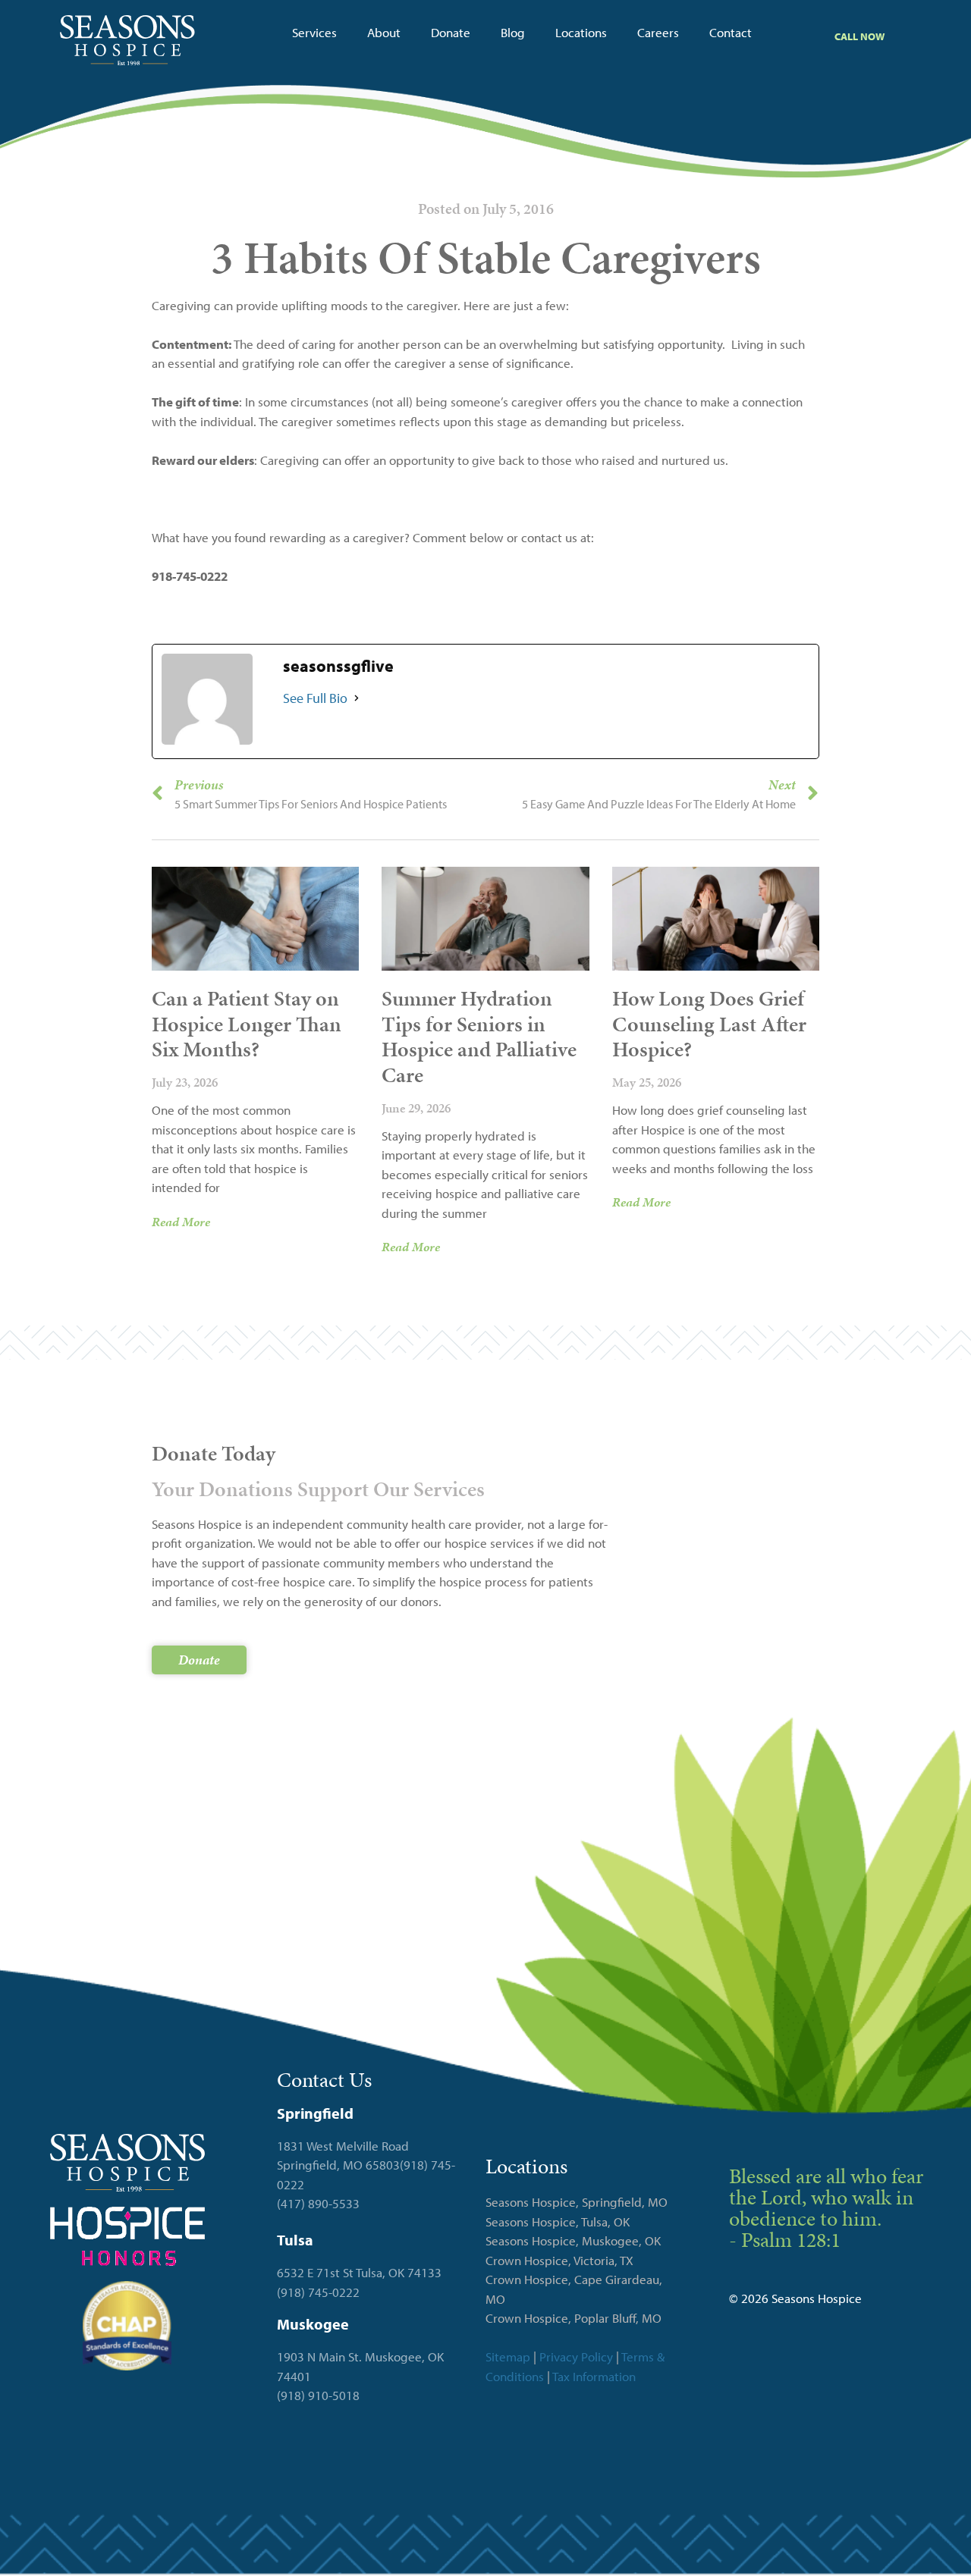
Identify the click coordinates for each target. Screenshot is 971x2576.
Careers (658, 32)
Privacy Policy (576, 2356)
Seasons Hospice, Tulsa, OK (558, 2221)
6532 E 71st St (315, 2272)
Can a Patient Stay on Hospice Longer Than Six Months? (247, 1024)
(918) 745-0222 (318, 2292)
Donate (451, 32)
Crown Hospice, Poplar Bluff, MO (573, 2318)
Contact (731, 32)
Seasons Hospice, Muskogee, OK (573, 2240)
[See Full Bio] (357, 698)
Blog (513, 32)
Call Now (859, 36)
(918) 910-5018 (318, 2395)
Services (314, 32)
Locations (581, 32)
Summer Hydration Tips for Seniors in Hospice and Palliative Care (479, 1037)
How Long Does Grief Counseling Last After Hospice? (709, 1024)
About (384, 32)
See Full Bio (315, 698)
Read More (181, 1222)
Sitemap (508, 2356)
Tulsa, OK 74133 (399, 2272)
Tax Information (594, 2376)
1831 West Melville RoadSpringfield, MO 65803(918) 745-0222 (366, 2165)
